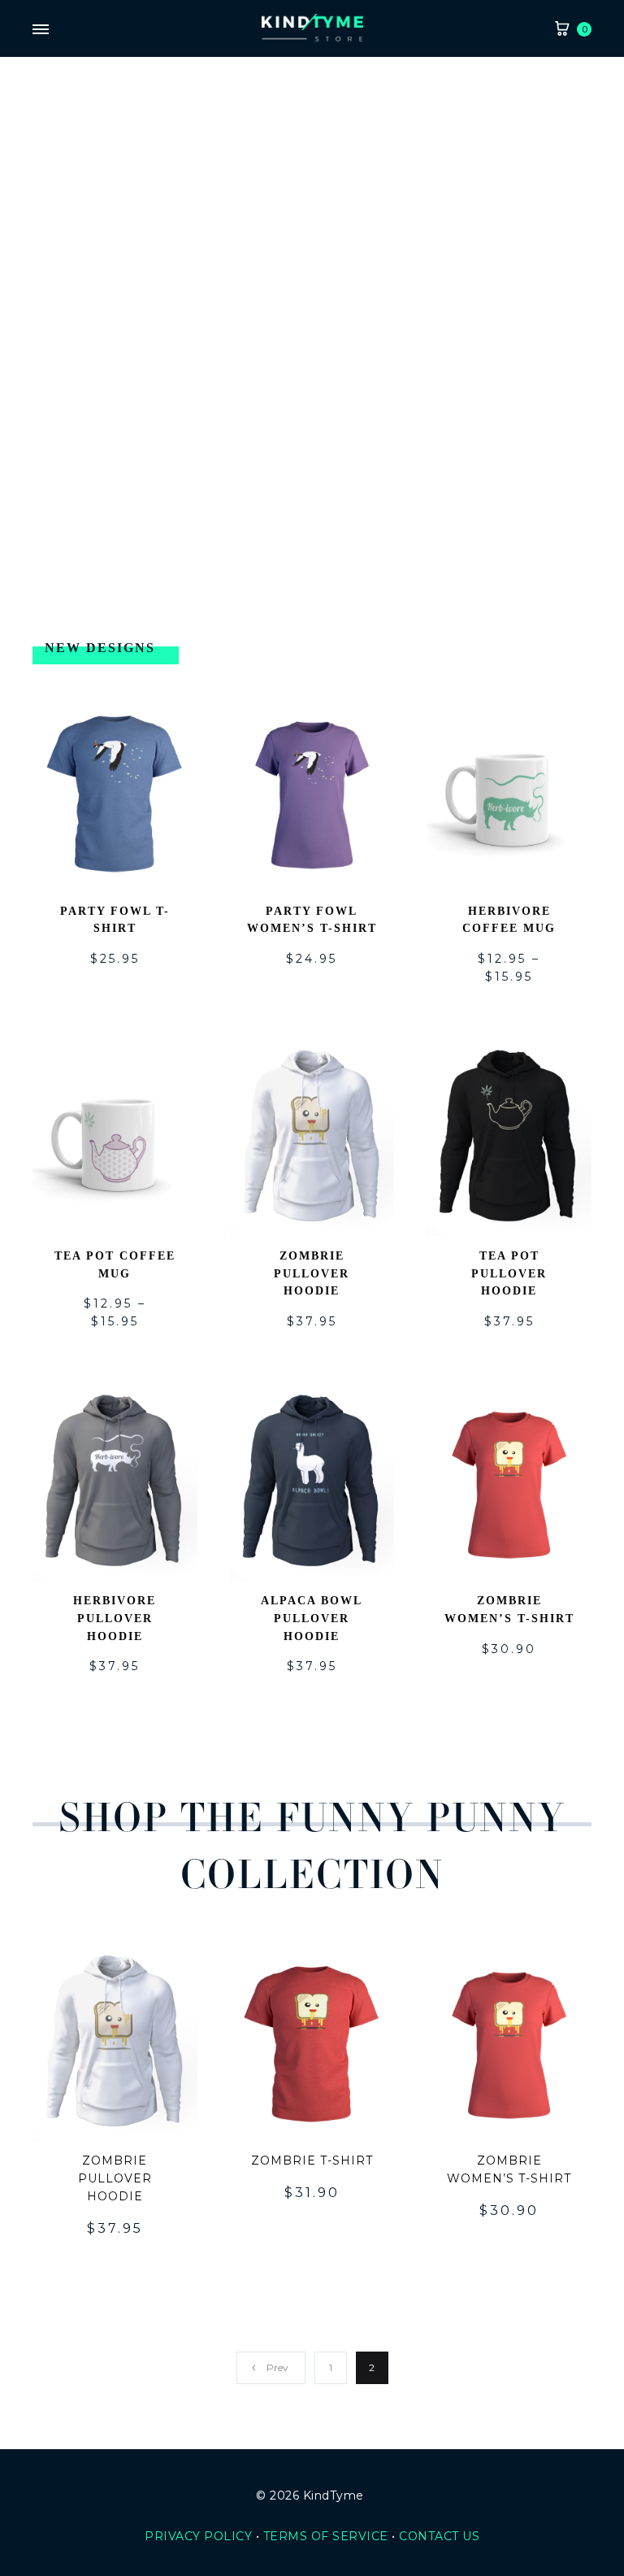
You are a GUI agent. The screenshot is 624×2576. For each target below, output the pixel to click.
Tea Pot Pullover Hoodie (509, 1274)
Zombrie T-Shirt (312, 2160)
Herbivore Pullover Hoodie (115, 1619)
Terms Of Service (326, 2536)
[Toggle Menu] (41, 30)
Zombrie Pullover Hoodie (312, 1274)
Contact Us (439, 2536)
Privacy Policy (198, 2536)
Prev (277, 2367)
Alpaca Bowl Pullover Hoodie (312, 1619)
